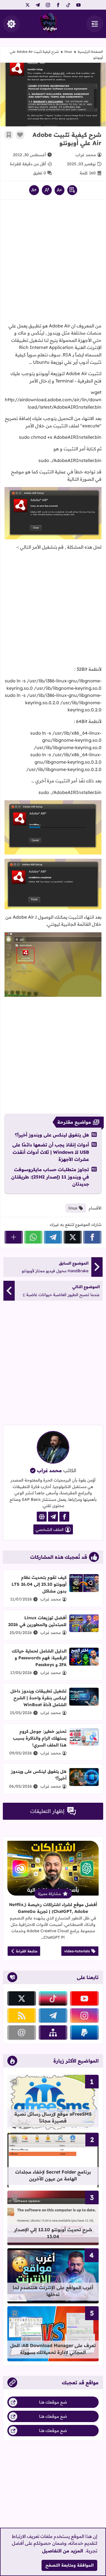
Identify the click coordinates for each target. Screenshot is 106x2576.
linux (68, 52)
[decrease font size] (60, 190)
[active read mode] (72, 190)
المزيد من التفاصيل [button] (63, 2551)
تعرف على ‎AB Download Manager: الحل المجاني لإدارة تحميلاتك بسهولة (53, 2349)
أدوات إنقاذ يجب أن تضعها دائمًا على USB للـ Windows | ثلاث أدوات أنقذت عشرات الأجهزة (51, 1152)
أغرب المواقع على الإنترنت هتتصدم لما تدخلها (53, 2291)
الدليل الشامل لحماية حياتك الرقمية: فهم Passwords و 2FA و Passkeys (39, 1658)
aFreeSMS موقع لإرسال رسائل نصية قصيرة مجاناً (53, 2117)
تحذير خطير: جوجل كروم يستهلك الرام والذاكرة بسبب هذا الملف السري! (40, 1738)
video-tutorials (77, 1951)
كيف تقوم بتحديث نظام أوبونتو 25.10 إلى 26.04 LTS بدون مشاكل (39, 1584)
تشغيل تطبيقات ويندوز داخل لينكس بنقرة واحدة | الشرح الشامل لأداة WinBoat (38, 1698)
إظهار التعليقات (47, 1811)
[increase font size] (34, 190)
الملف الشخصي (50, 1530)
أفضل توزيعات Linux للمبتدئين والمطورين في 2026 (37, 1621)
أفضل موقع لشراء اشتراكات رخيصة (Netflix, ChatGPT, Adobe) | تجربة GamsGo (53, 1908)
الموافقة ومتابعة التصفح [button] (70, 2565)
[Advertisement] (53, 263)
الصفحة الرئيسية (90, 52)
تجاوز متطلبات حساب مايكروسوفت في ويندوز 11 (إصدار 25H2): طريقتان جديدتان (50, 1177)
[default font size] (47, 190)
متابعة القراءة (27, 1951)
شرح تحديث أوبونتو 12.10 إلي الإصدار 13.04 (53, 2233)
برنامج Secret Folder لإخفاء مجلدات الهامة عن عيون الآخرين (53, 2175)
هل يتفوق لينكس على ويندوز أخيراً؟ (52, 1135)
